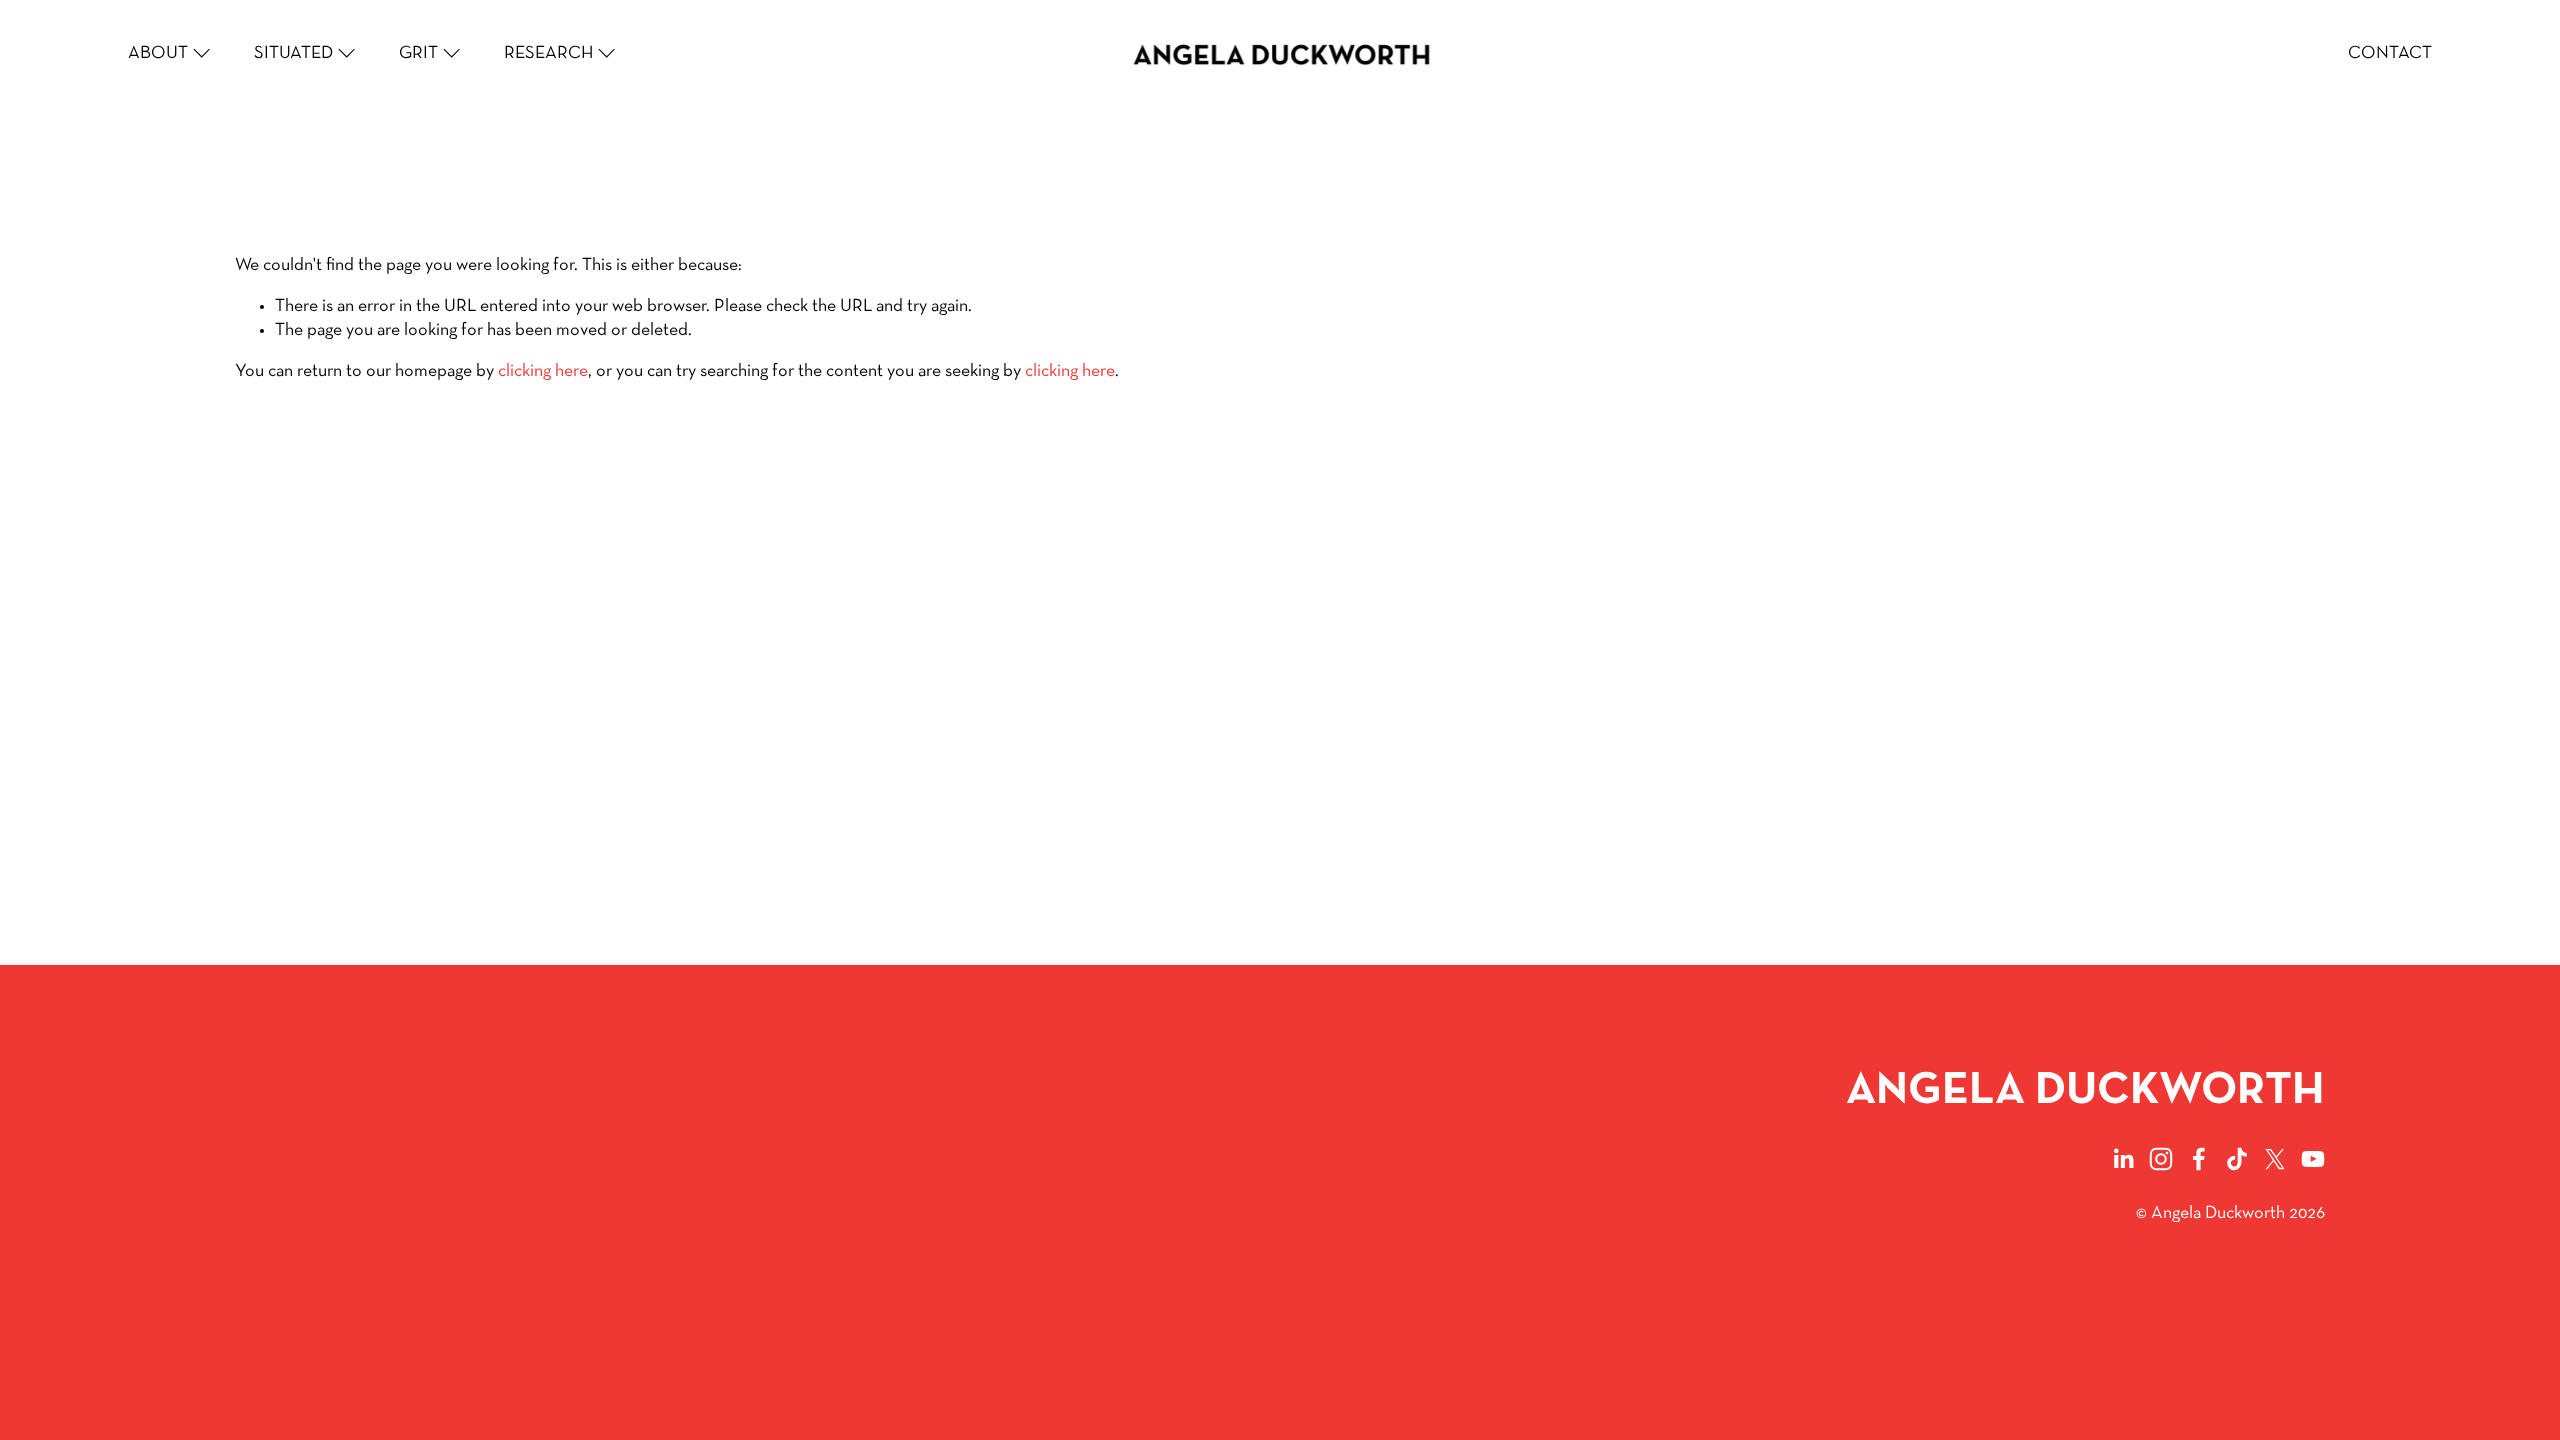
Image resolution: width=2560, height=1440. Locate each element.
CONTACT (2390, 53)
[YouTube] (2313, 1159)
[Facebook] (2199, 1159)
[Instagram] (2161, 1159)
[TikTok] (2237, 1159)
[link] (170, 53)
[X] (2275, 1159)
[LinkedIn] (2123, 1159)
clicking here (543, 371)
